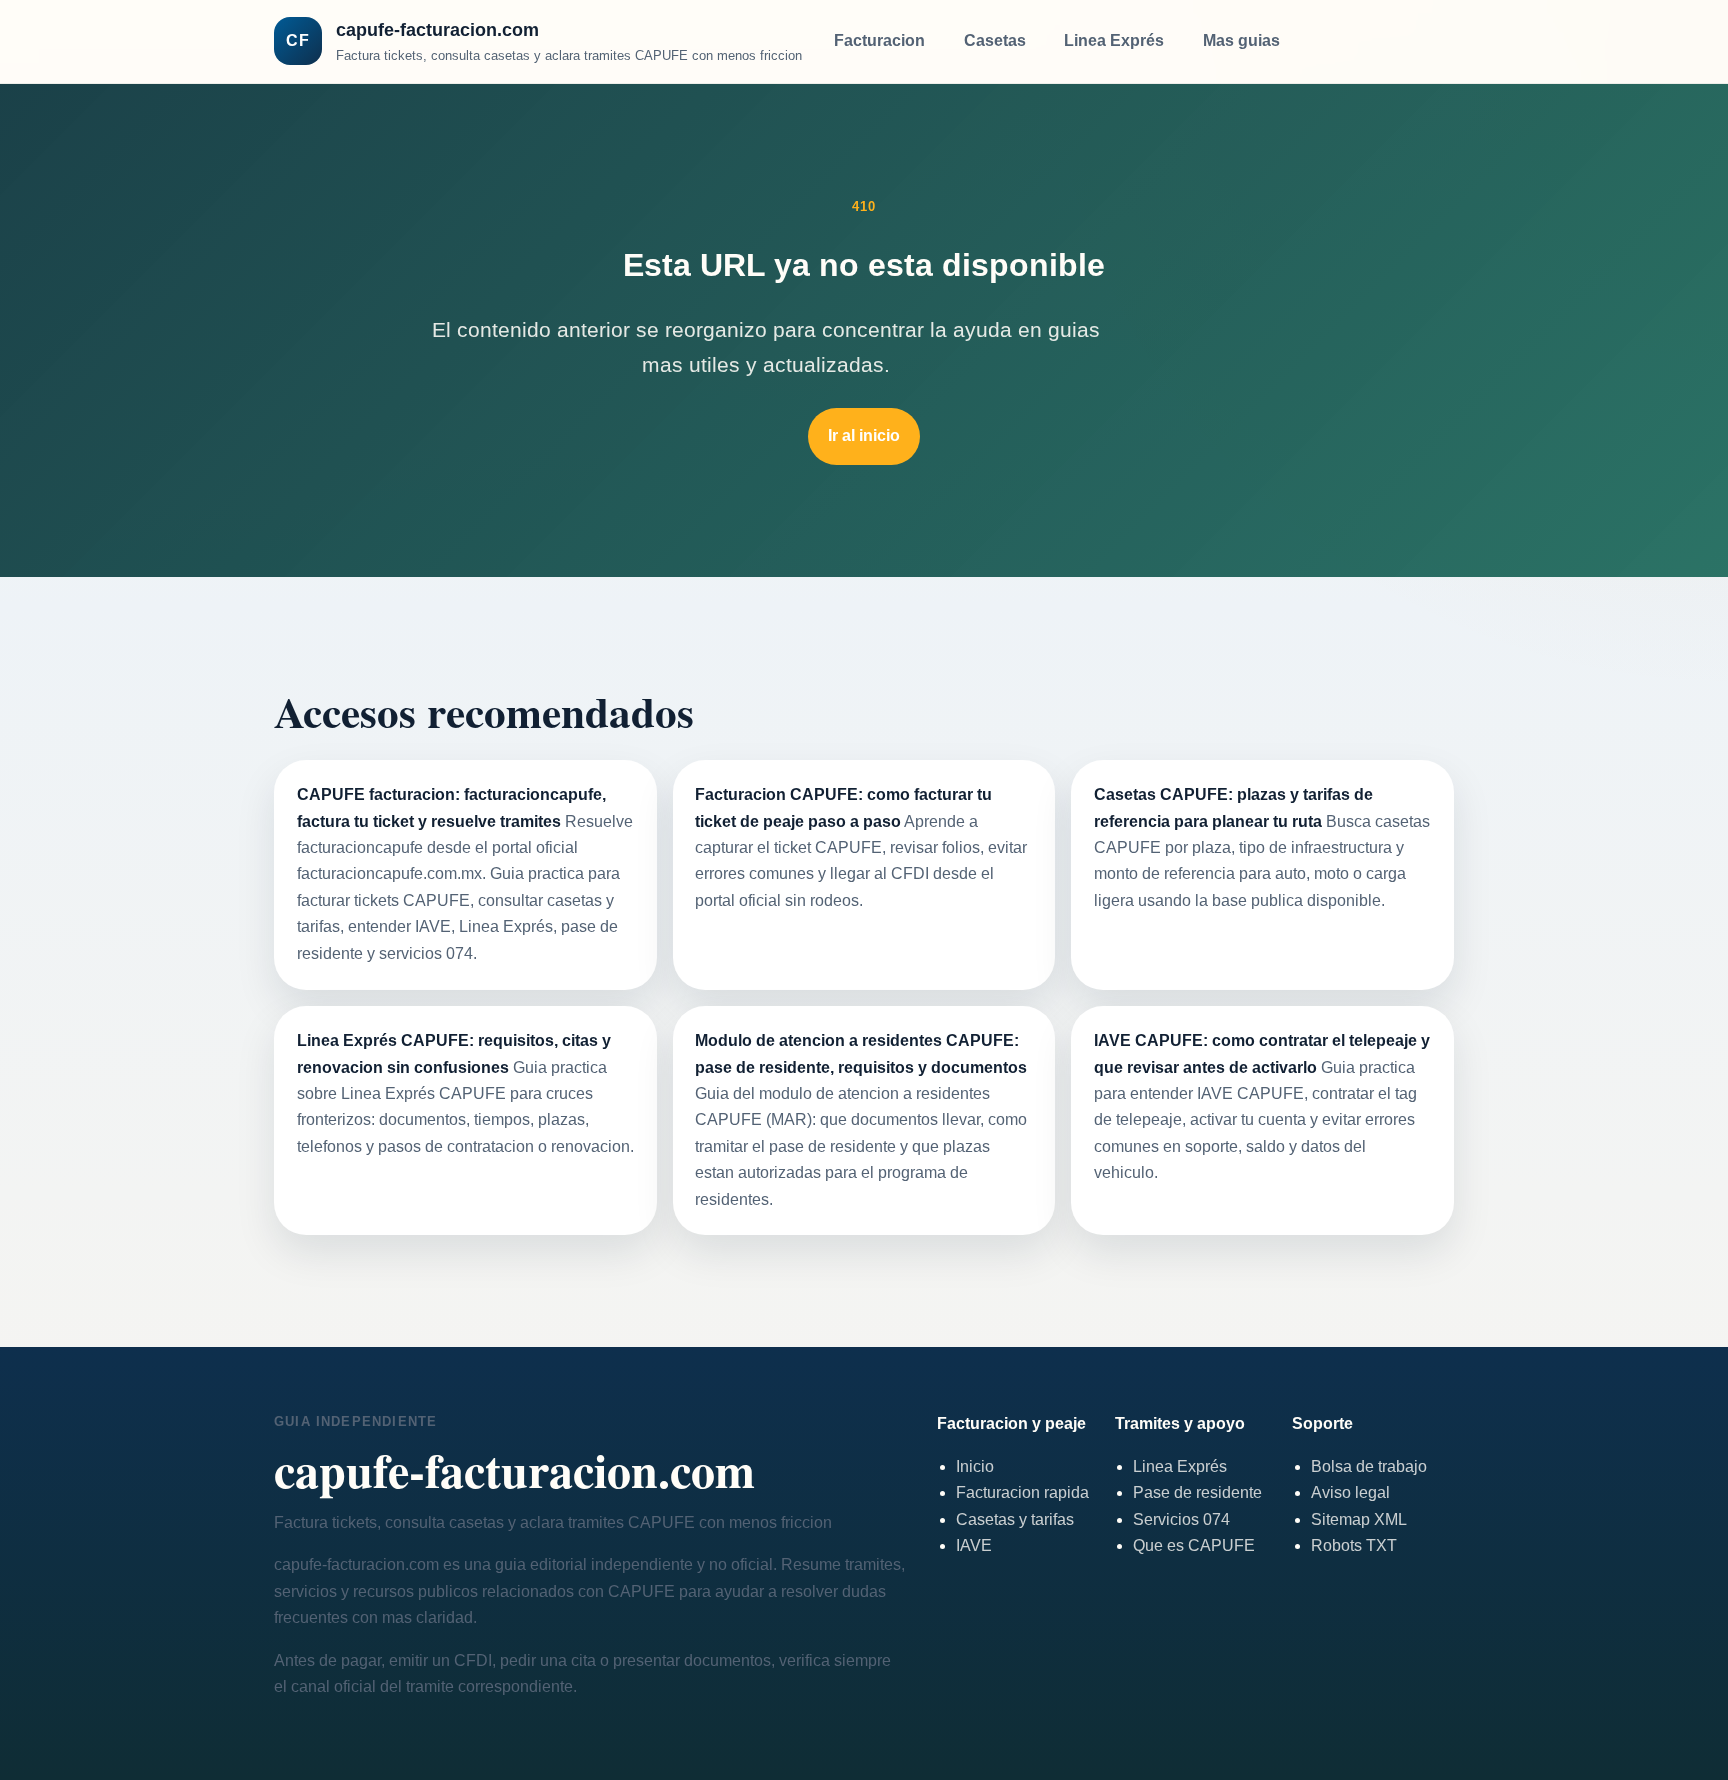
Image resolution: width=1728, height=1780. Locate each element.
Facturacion (879, 40)
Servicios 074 (1181, 1519)
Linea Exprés (1114, 40)
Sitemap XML (1359, 1519)
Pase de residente (1197, 1492)
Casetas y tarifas (1015, 1519)
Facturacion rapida (1022, 1492)
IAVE (974, 1545)
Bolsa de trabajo (1369, 1466)
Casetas (995, 40)
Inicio (975, 1466)
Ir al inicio (864, 435)
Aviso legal (1350, 1492)
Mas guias (1241, 40)
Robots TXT (1354, 1545)
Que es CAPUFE (1194, 1545)
